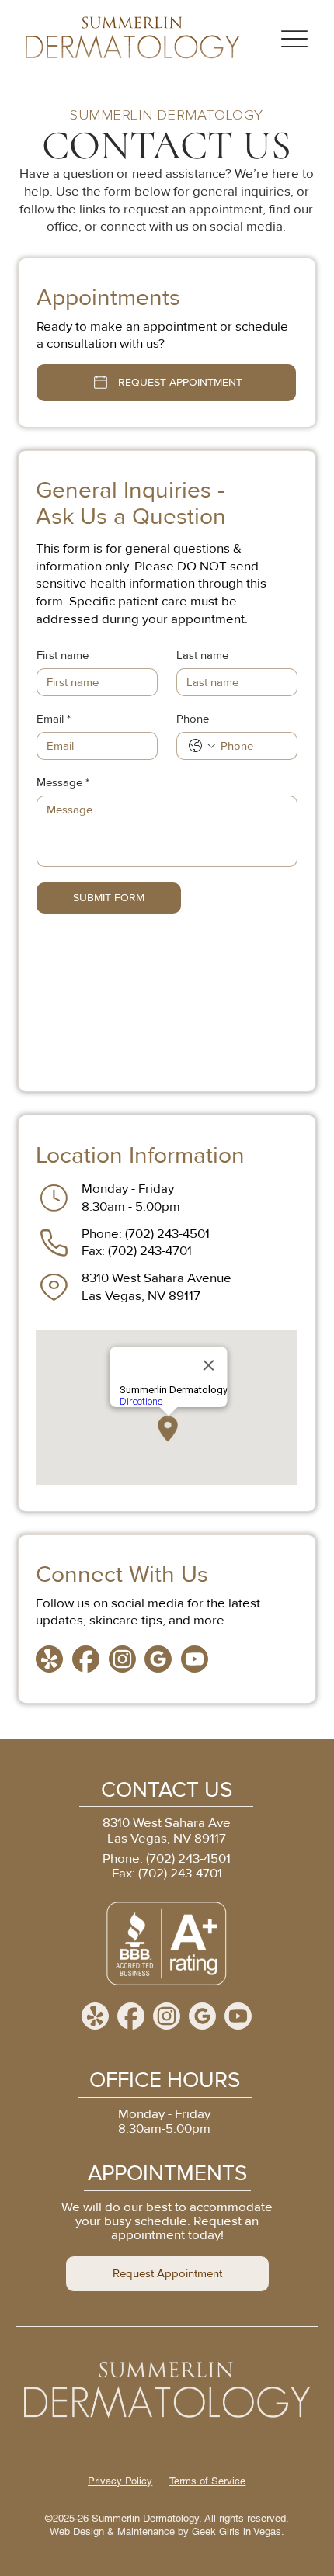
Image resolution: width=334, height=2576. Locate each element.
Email (54, 719)
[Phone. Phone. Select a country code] (202, 746)
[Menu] (295, 39)
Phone (193, 719)
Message (63, 782)
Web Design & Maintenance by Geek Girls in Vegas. (167, 2531)
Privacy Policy (120, 2481)
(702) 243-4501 (167, 1234)
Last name (202, 655)
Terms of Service (207, 2481)
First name (63, 655)
